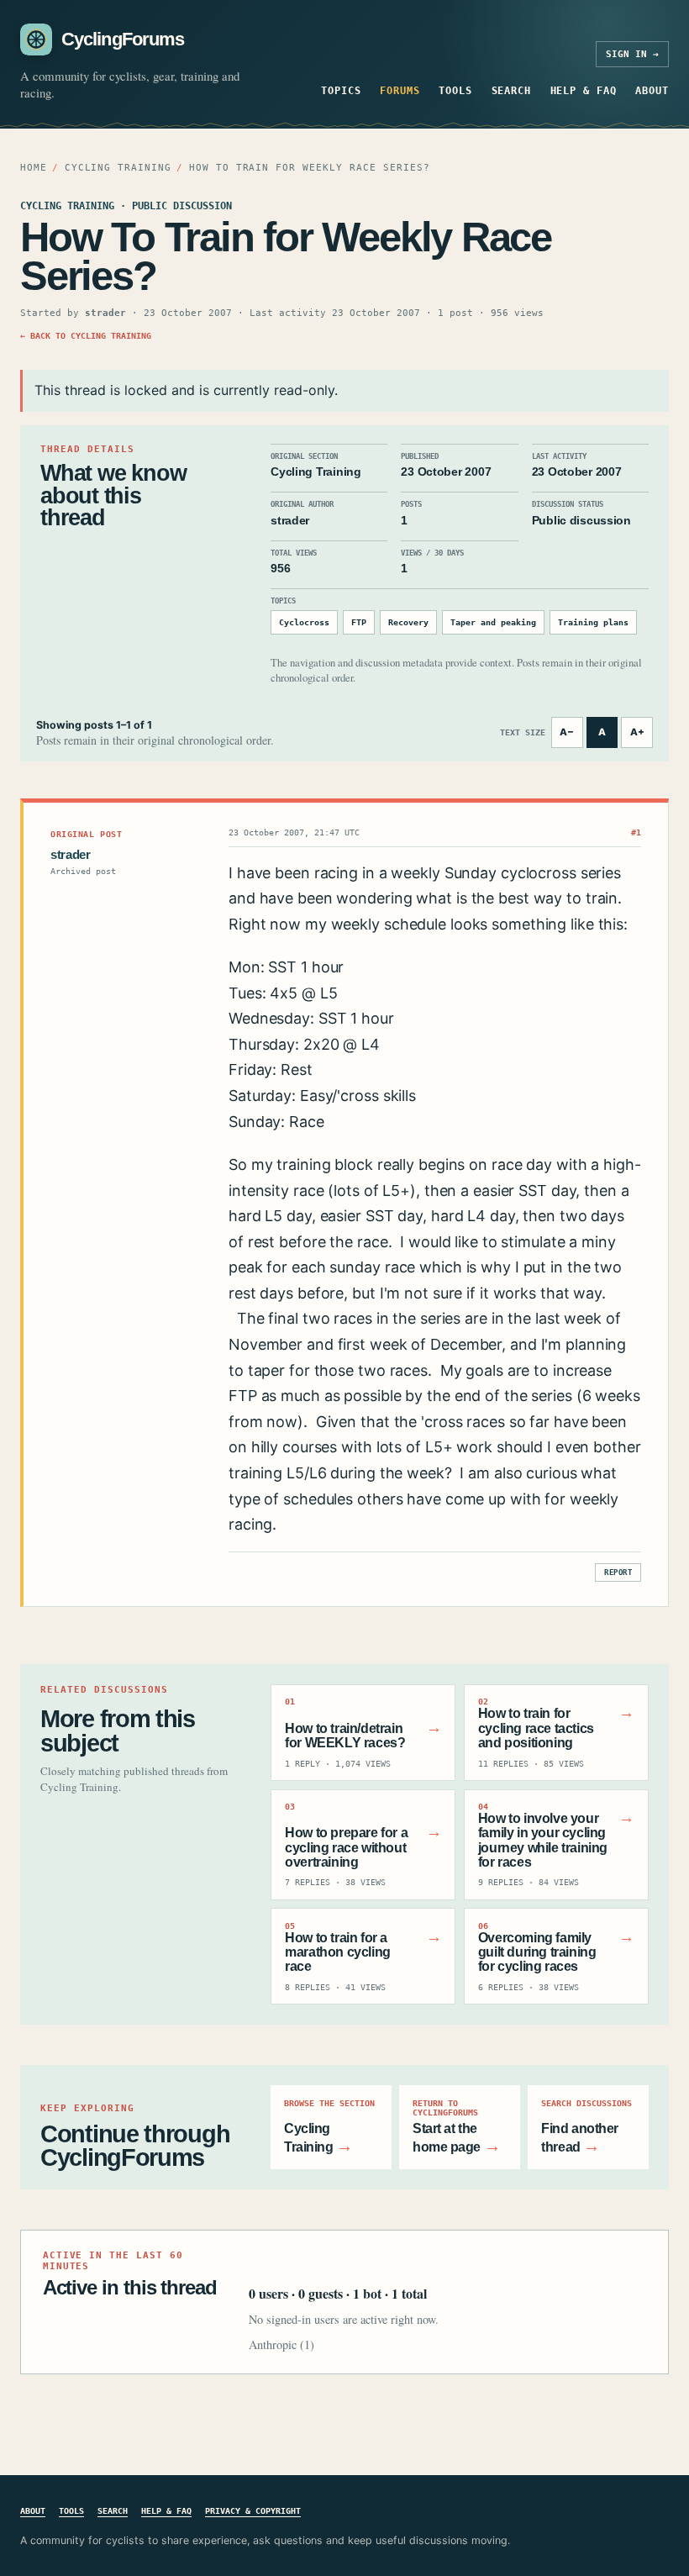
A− (567, 732)
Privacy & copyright (253, 2510)
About (652, 90)
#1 (636, 832)
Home (34, 168)
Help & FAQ (584, 90)
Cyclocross (304, 622)
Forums (400, 90)
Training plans (593, 622)
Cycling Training (118, 168)
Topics (341, 90)
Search (512, 90)
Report (618, 1572)
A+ (637, 732)
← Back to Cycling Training (86, 335)
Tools (455, 90)
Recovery (408, 622)
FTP (359, 622)
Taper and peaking (493, 622)
